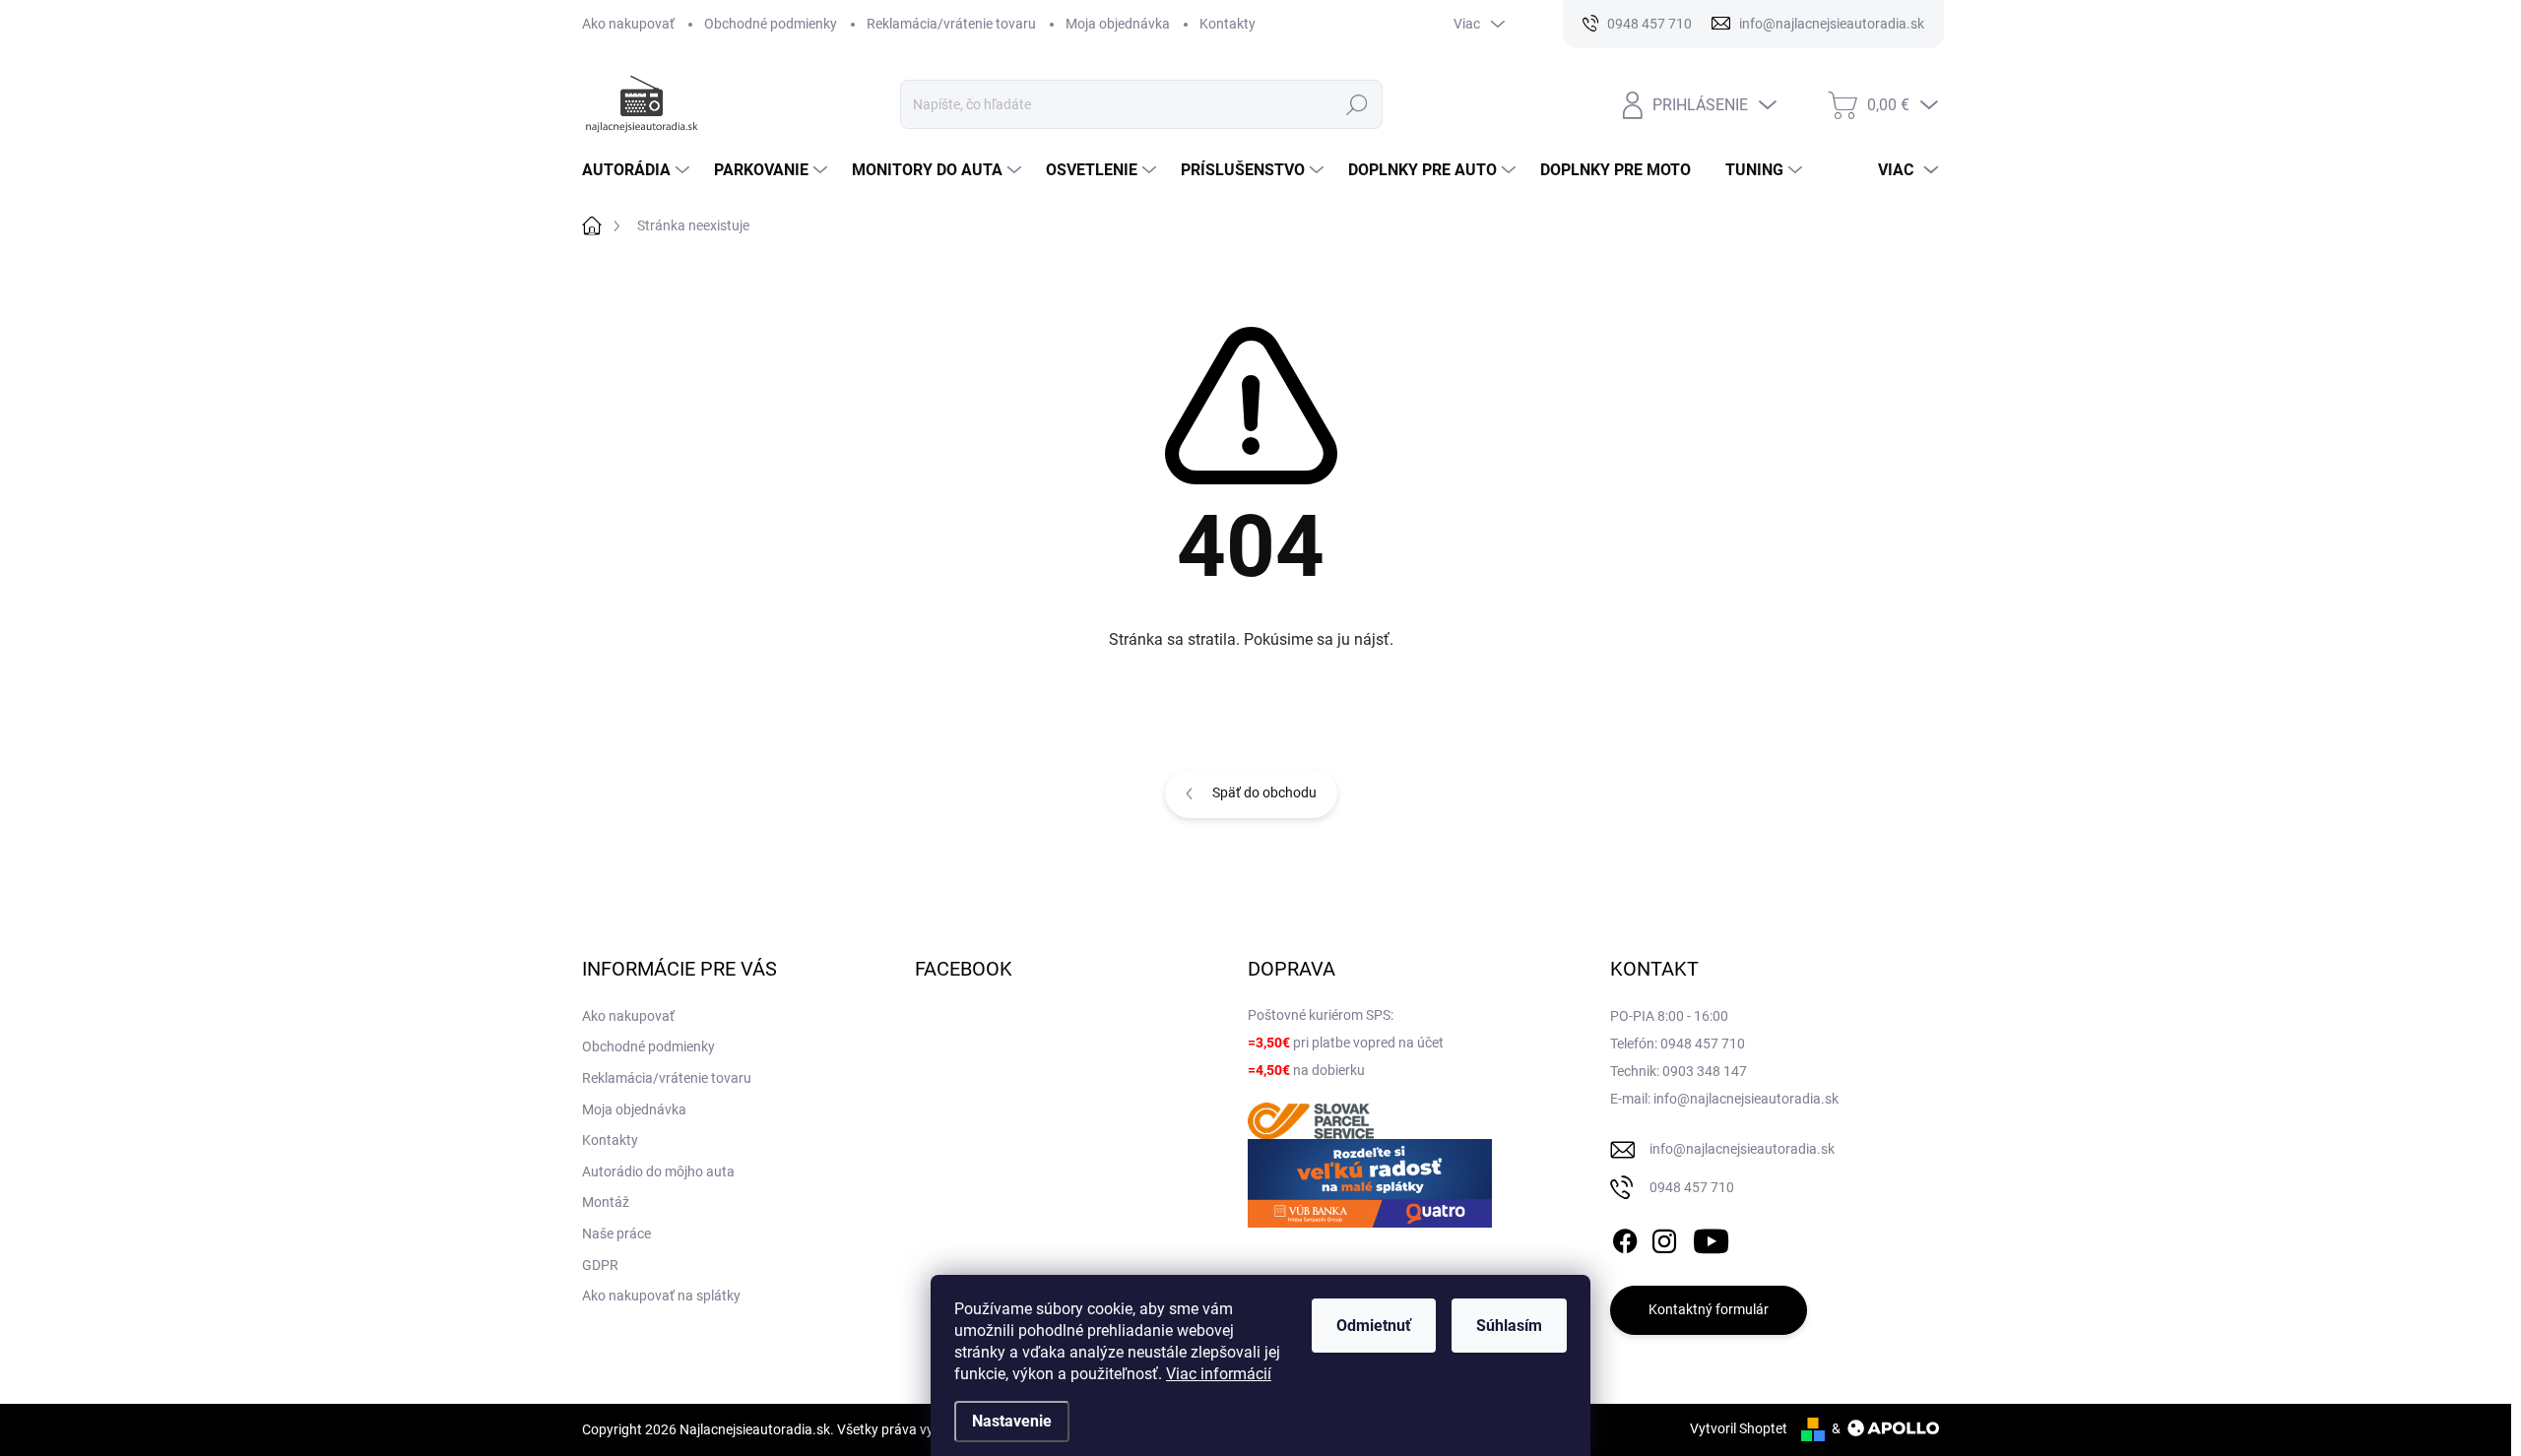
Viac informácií (1219, 1374)
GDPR (600, 1265)
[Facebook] (1625, 1237)
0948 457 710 (1692, 1187)
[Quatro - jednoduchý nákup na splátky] (1370, 1183)
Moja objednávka (1118, 24)
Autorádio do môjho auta (658, 1171)
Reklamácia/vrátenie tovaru (951, 24)
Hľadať (1357, 104)
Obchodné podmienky (771, 24)
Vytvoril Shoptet (1739, 1428)
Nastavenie (1012, 1421)
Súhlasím (1509, 1326)
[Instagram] (1664, 1237)
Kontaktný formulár (1709, 1309)
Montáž (606, 1202)
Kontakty (1228, 24)
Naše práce (616, 1234)
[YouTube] (1711, 1237)
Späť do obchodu (1264, 792)
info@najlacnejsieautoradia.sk (1742, 1149)
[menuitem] (638, 170)
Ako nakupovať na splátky (661, 1296)
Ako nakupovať (628, 24)
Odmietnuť (1374, 1326)
